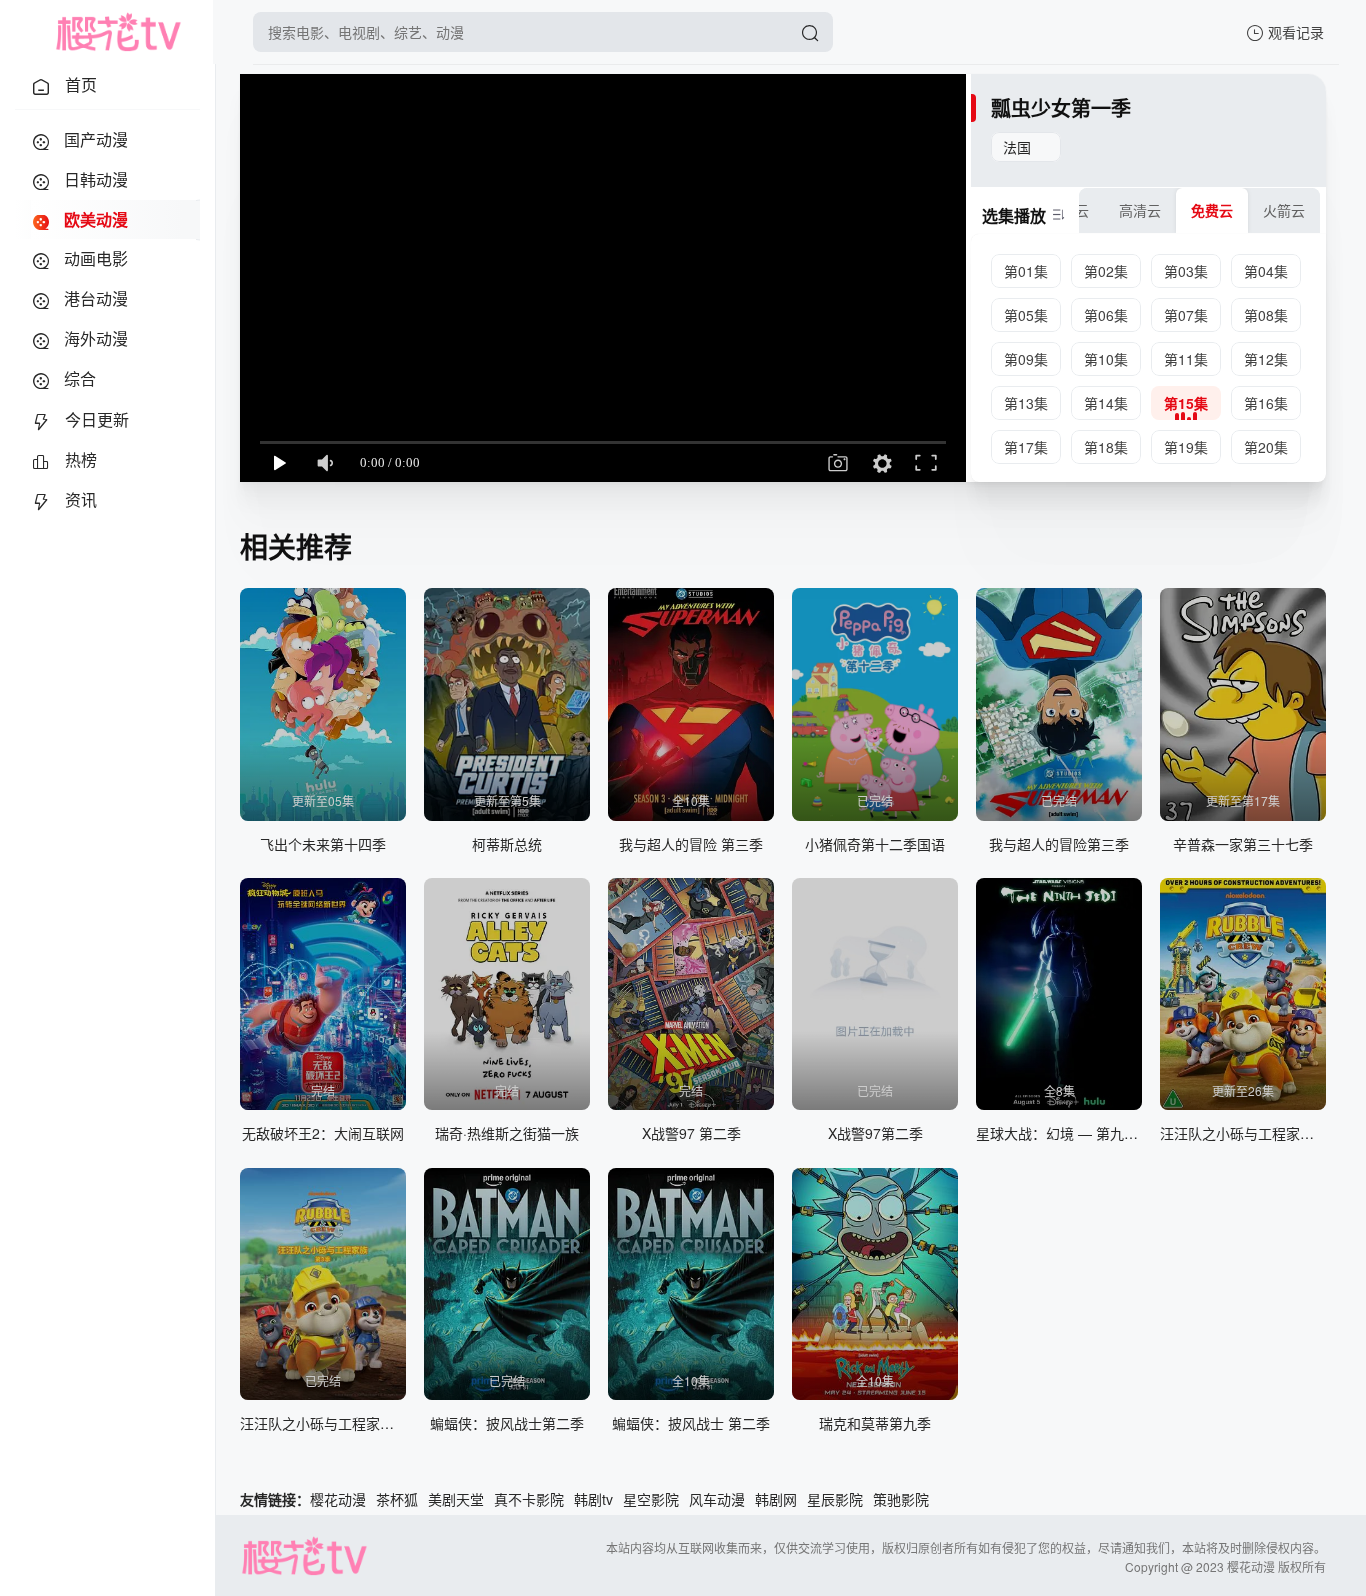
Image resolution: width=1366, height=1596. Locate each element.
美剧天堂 (456, 1499)
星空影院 (651, 1499)
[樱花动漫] (118, 32)
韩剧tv (593, 1499)
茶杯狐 (397, 1499)
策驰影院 (901, 1499)
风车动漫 (717, 1499)
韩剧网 (776, 1499)
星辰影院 (835, 1499)
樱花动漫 (338, 1499)
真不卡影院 (529, 1499)
